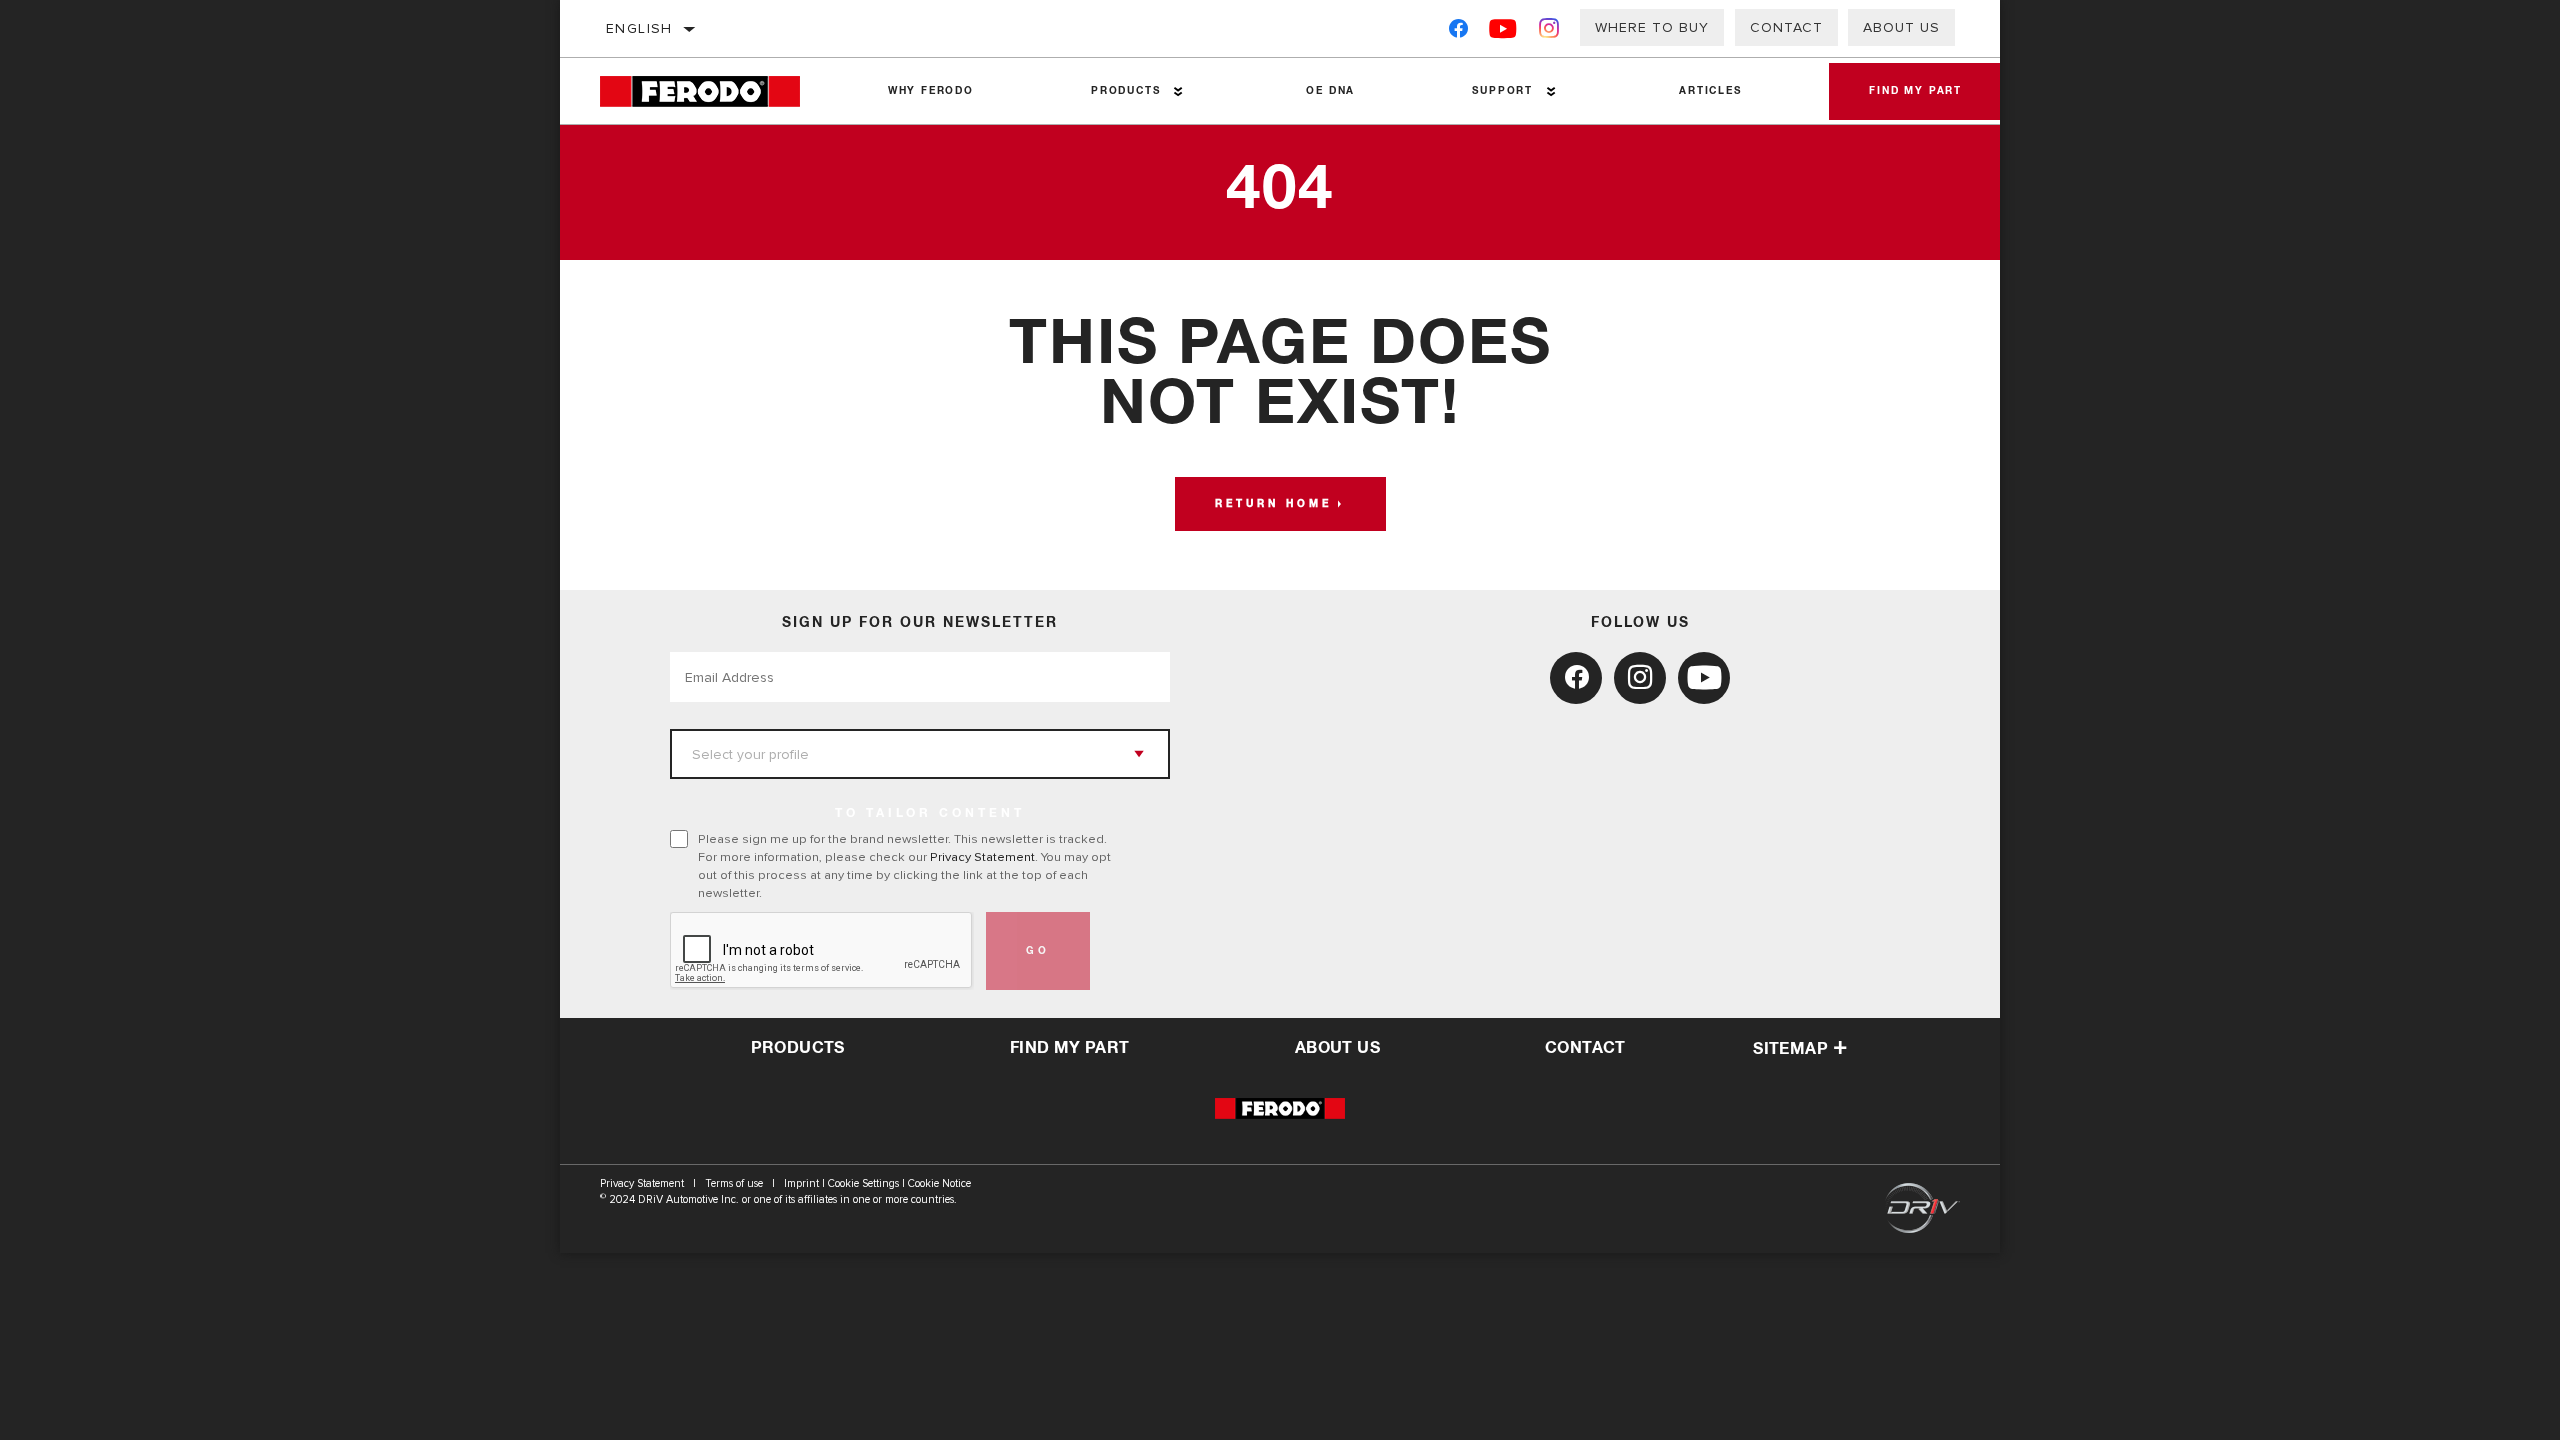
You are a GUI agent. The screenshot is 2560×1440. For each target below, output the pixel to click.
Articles (1710, 91)
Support (1502, 91)
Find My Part (1915, 91)
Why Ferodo (931, 91)
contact (1585, 1048)
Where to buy (1652, 27)
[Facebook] (1458, 32)
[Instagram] (1549, 32)
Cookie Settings (863, 1183)
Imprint (801, 1183)
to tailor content (930, 814)
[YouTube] (1503, 32)
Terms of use (734, 1183)
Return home (1273, 504)
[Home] (714, 91)
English (639, 28)
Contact (1786, 27)
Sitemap (1790, 1049)
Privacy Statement (982, 857)
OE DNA (1330, 91)
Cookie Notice (939, 1183)
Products (1125, 91)
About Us (1901, 27)
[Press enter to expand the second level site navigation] (1178, 91)
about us (1337, 1048)
